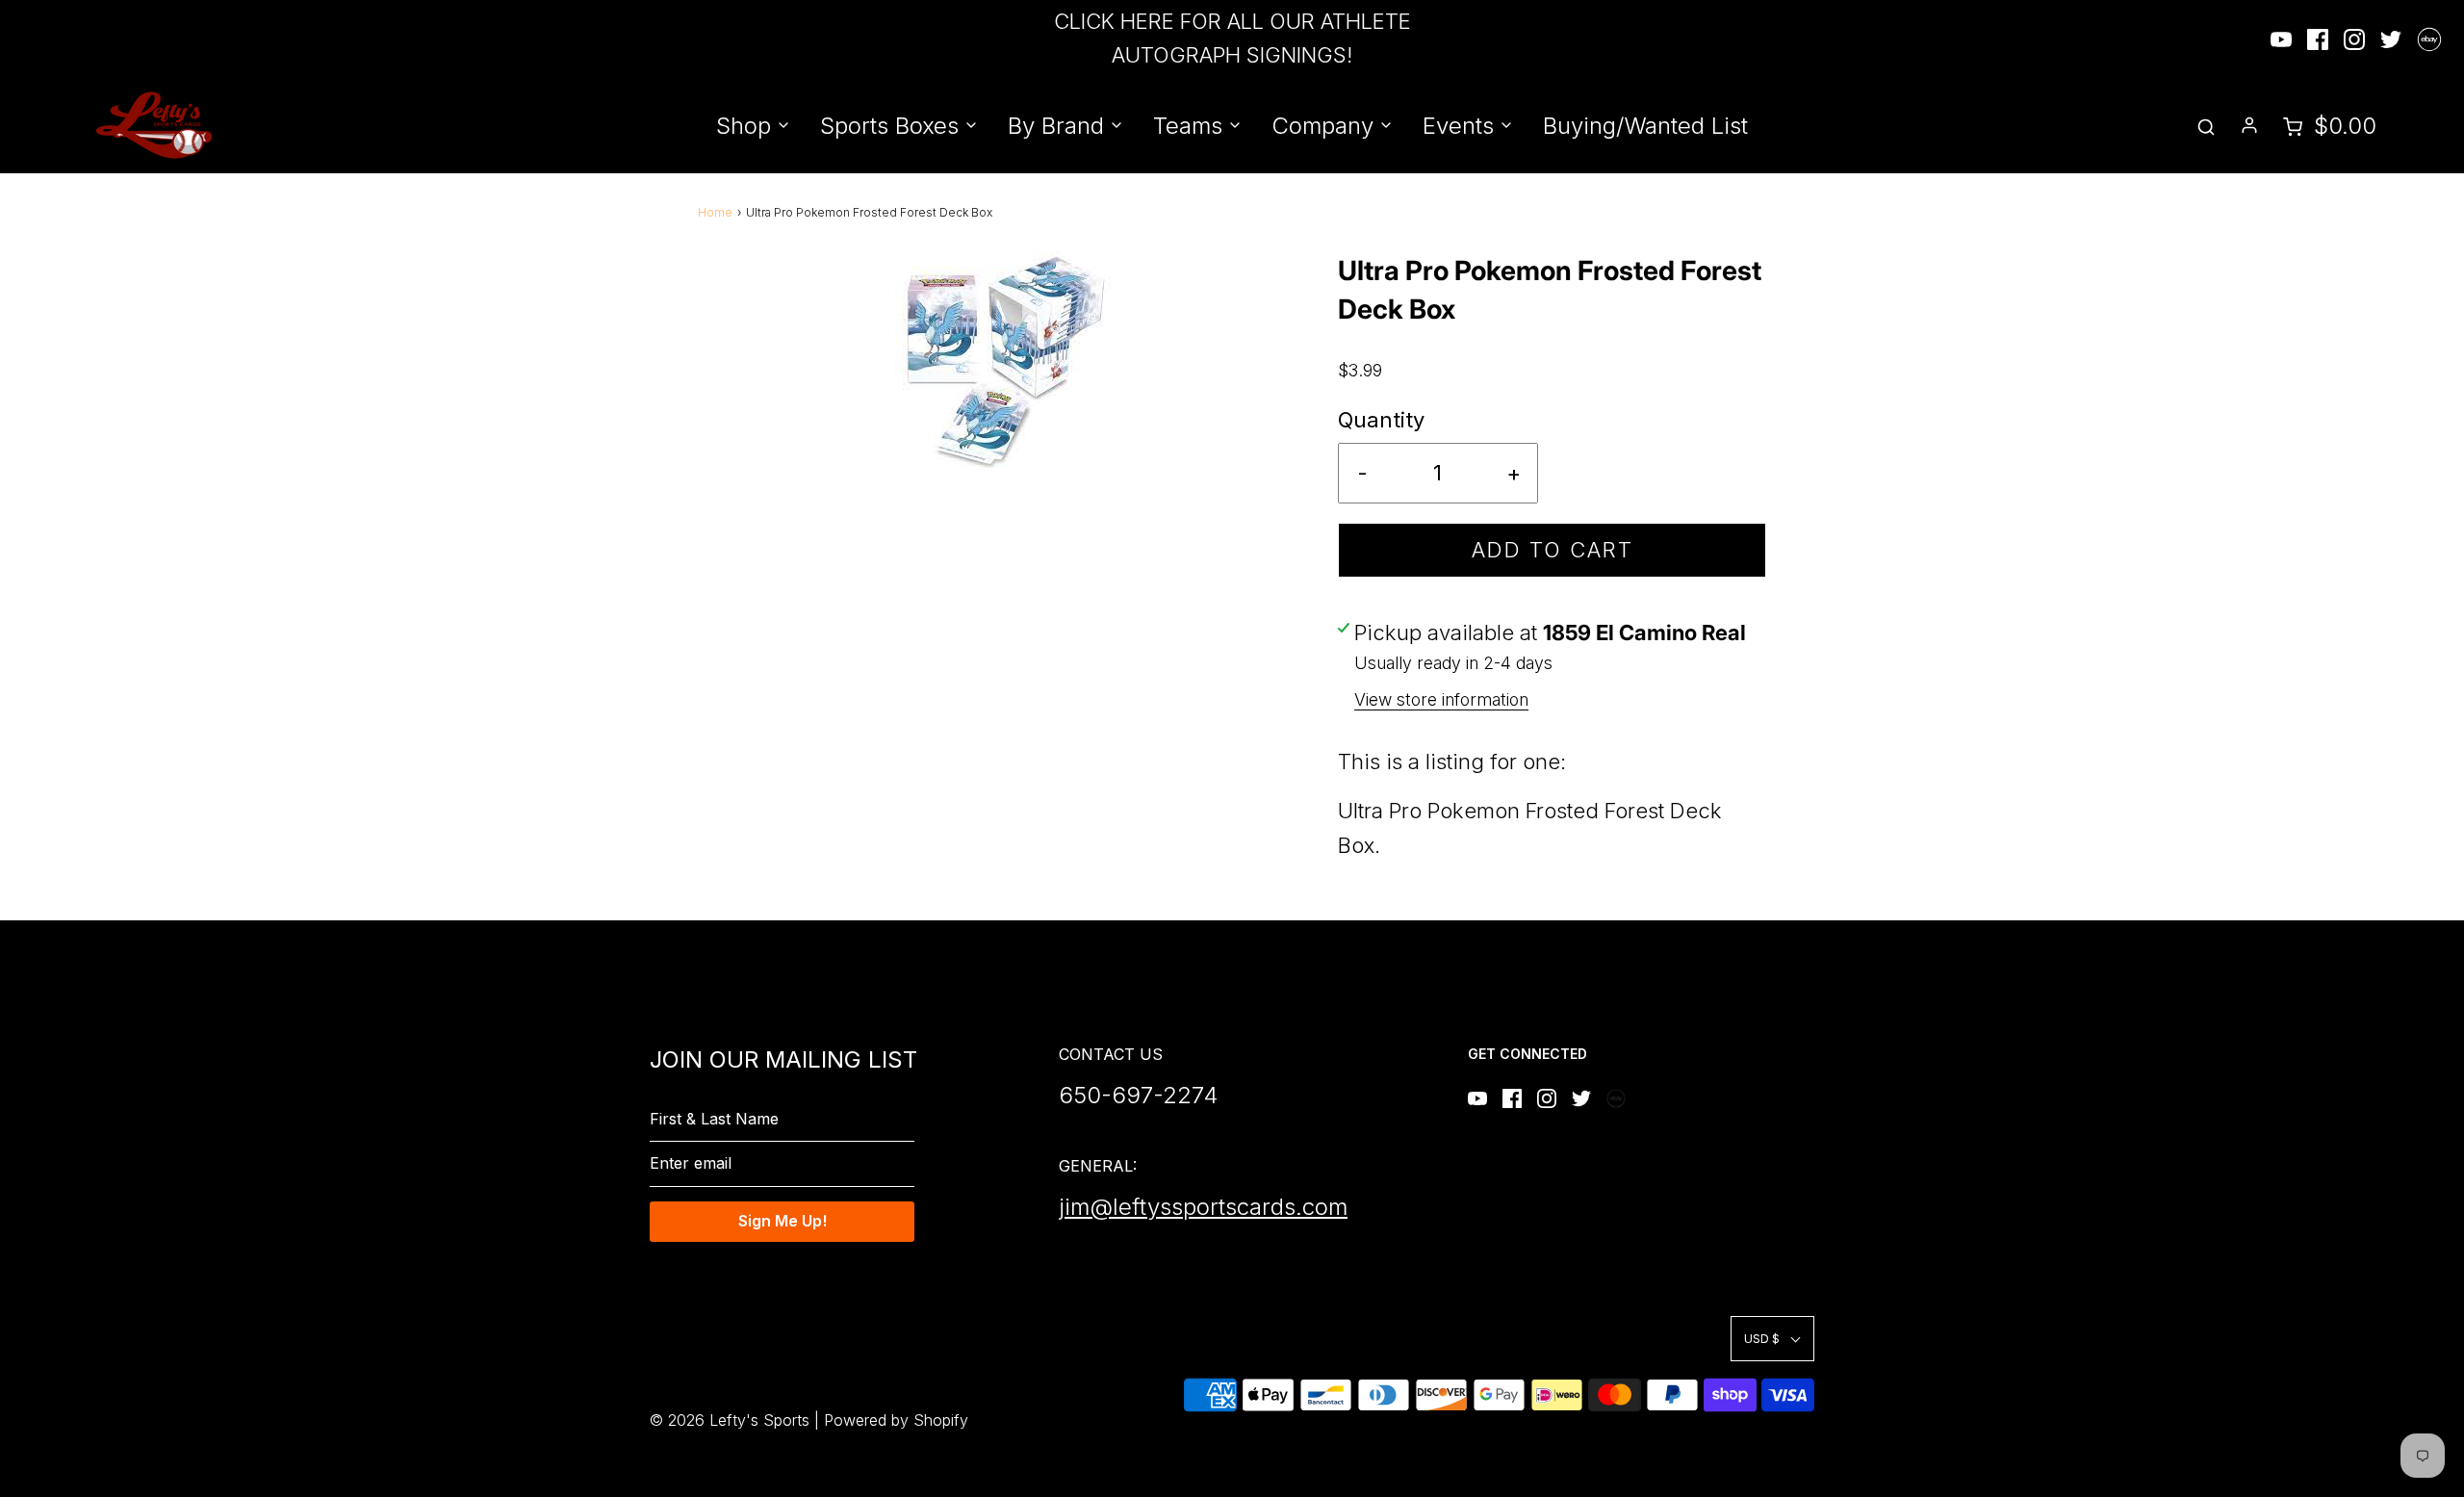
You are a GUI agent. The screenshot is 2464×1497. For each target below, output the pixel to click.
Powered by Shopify (896, 1420)
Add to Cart (1553, 550)
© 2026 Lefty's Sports (730, 1420)
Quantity (1381, 420)
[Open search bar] (2206, 126)
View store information (1441, 699)
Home (715, 212)
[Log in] (2249, 125)
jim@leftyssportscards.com (1203, 1207)
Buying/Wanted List (1645, 126)
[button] (1772, 1339)
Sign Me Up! (783, 1221)
